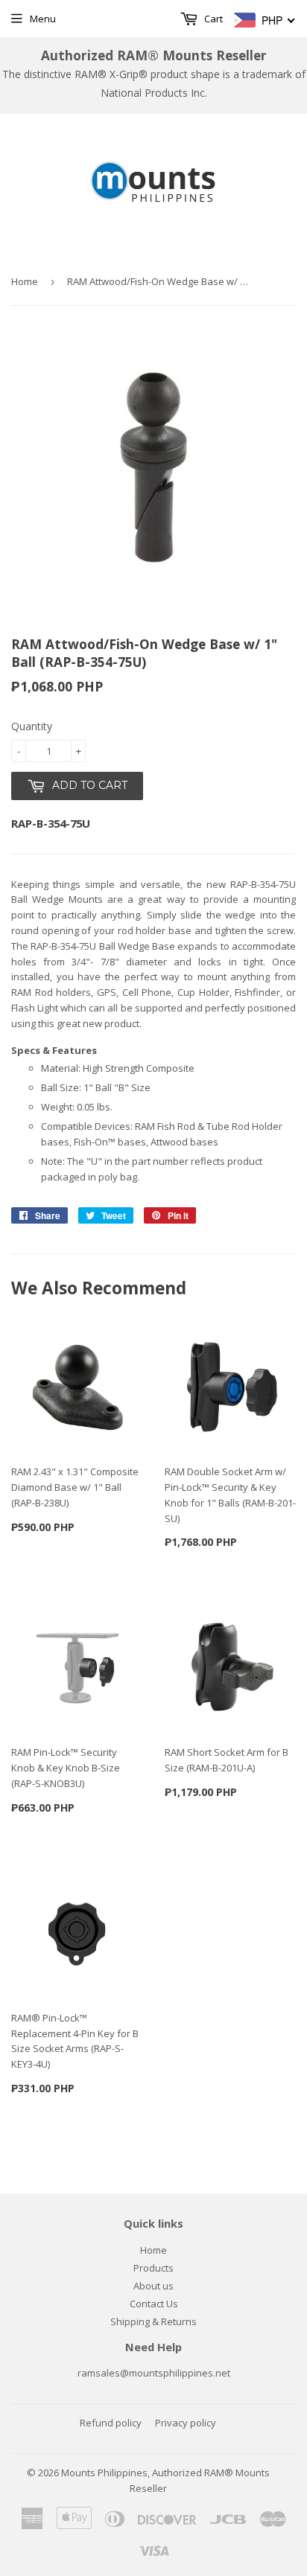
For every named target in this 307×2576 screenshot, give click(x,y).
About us (153, 2286)
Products (153, 2268)
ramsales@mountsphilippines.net (154, 2373)
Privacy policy (186, 2423)
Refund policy (111, 2423)
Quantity (32, 726)
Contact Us (154, 2304)
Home (25, 281)
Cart (212, 19)
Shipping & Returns (153, 2321)
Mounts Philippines (104, 2473)
